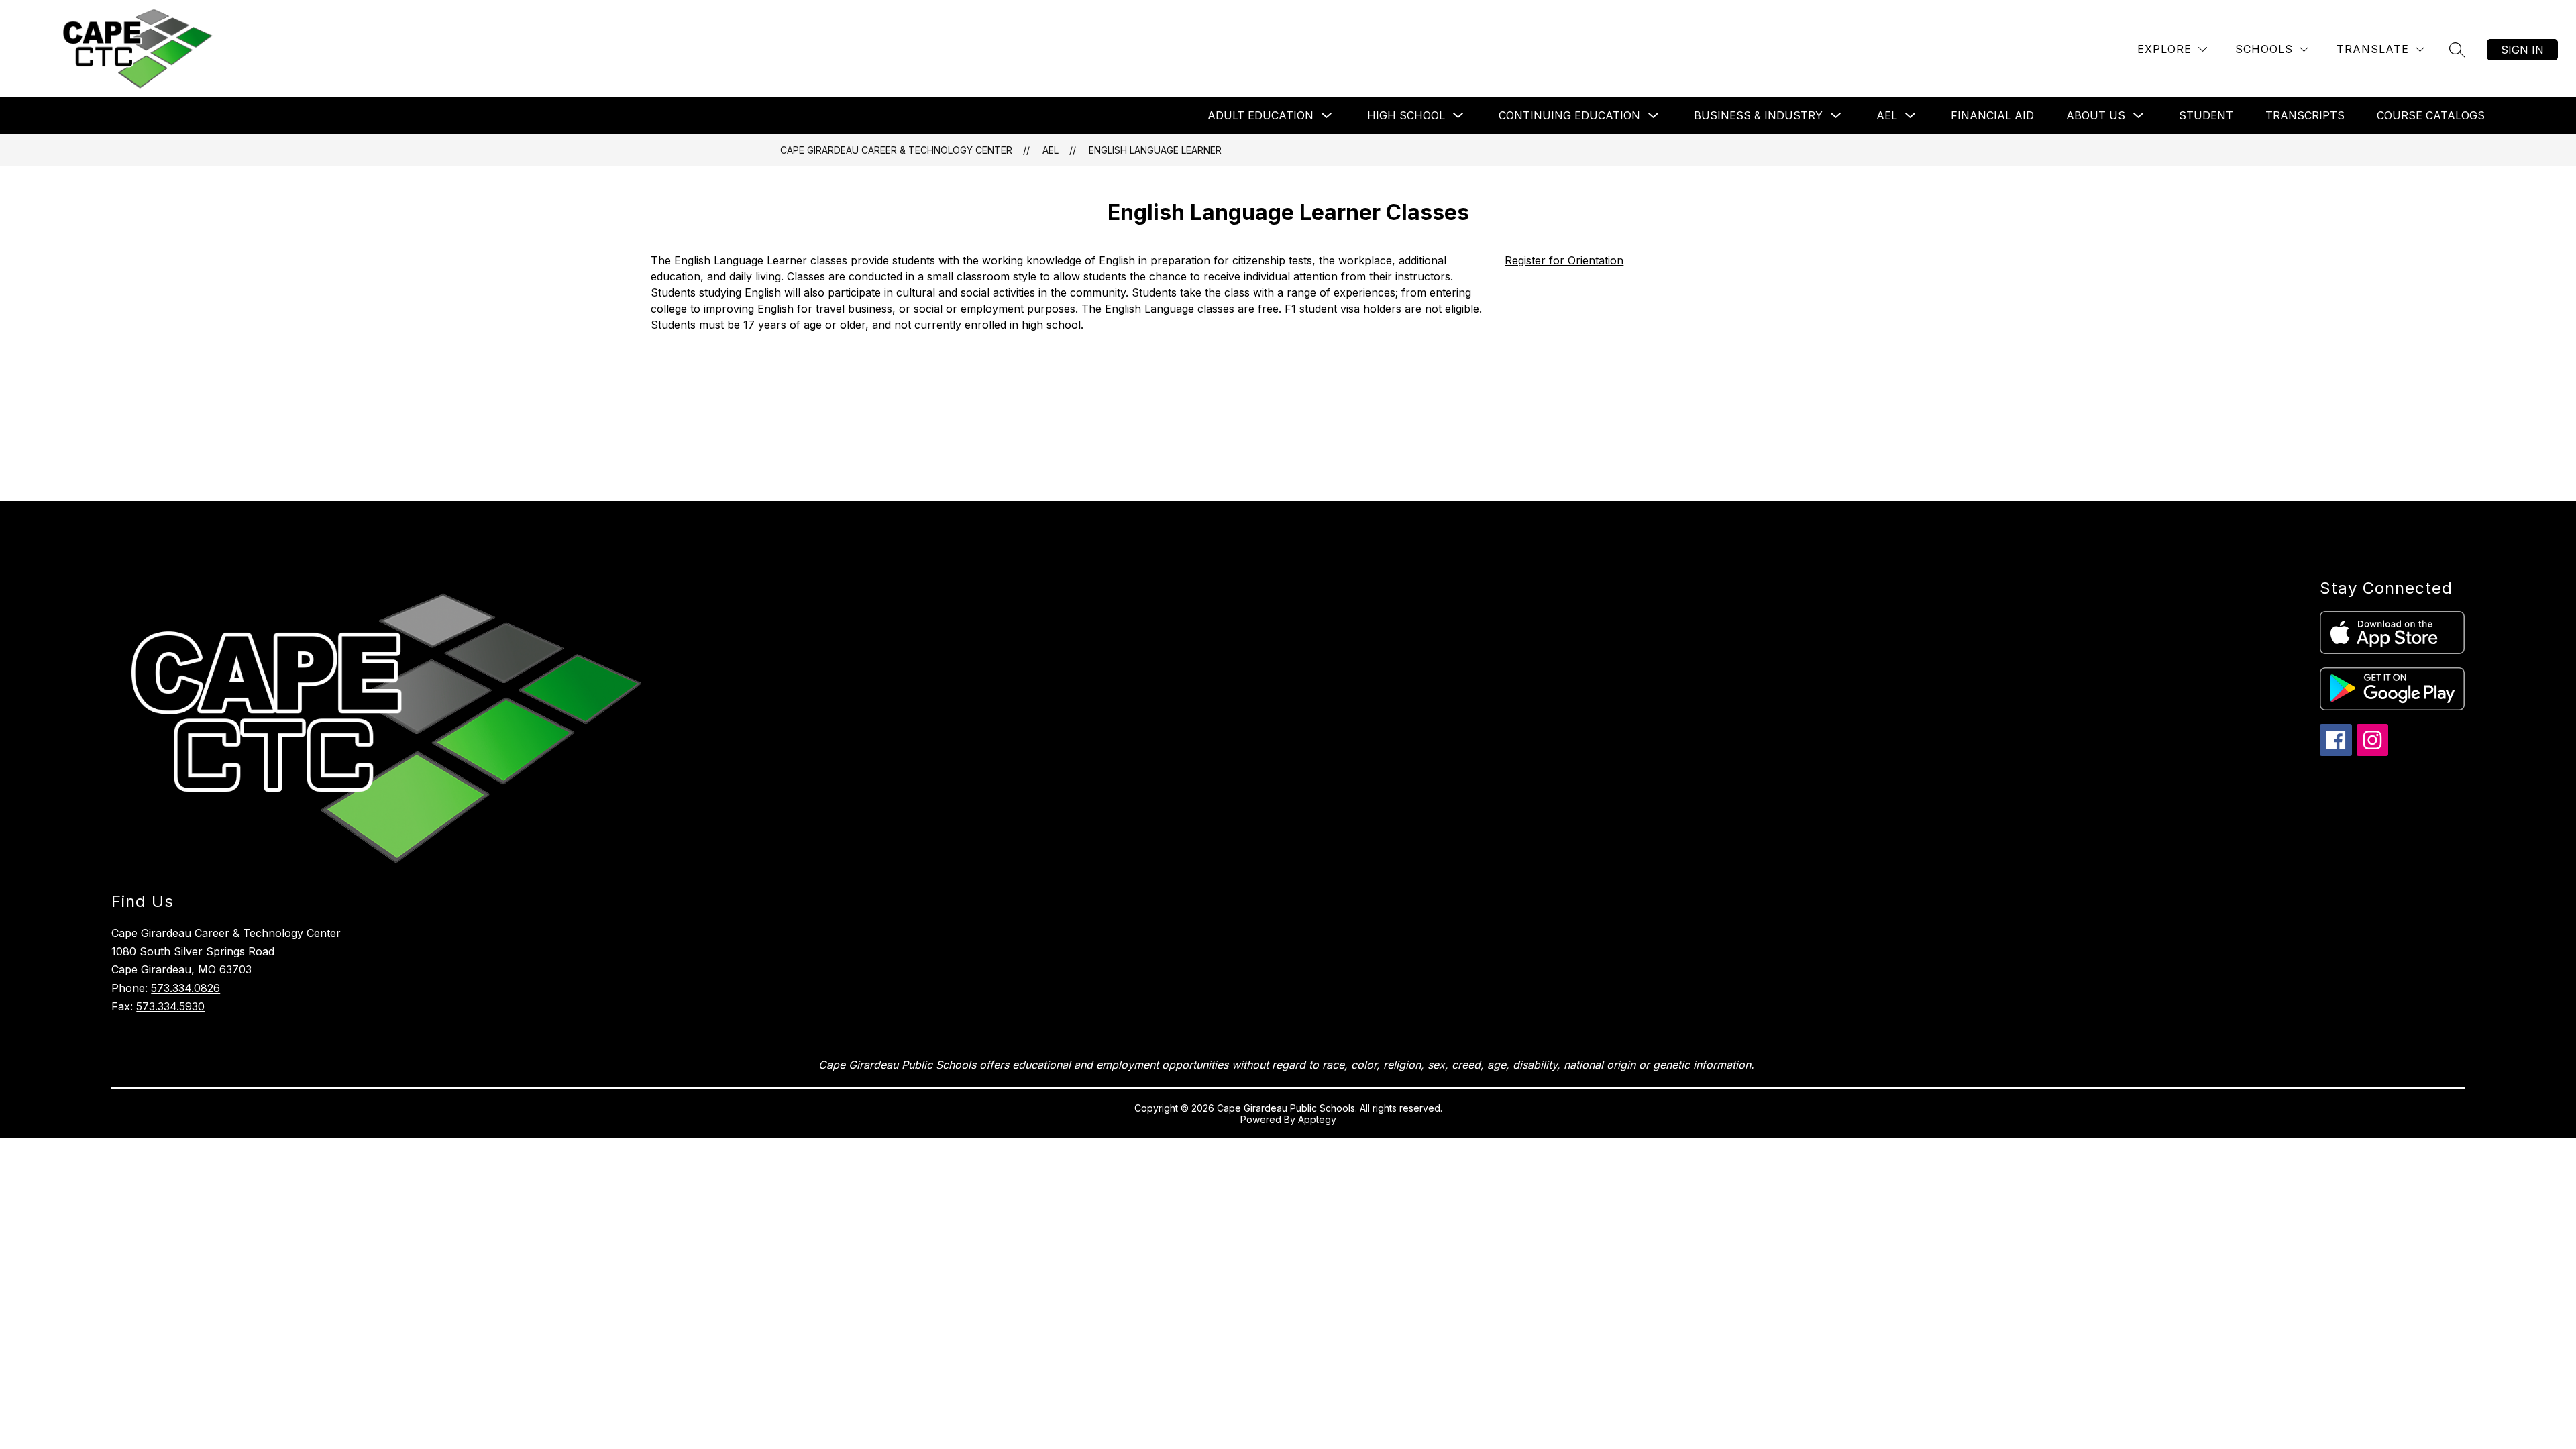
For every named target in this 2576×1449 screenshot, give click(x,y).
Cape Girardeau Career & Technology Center (896, 150)
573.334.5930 (170, 1006)
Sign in (2522, 50)
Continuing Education (1569, 115)
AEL (1887, 115)
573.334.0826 (185, 988)
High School (1406, 115)
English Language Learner (1155, 150)
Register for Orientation (1564, 260)
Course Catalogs (2431, 115)
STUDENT (2206, 115)
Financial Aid (1992, 115)
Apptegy (1317, 1119)
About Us (2096, 115)
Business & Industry (1758, 115)
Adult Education (1260, 115)
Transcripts (2305, 115)
